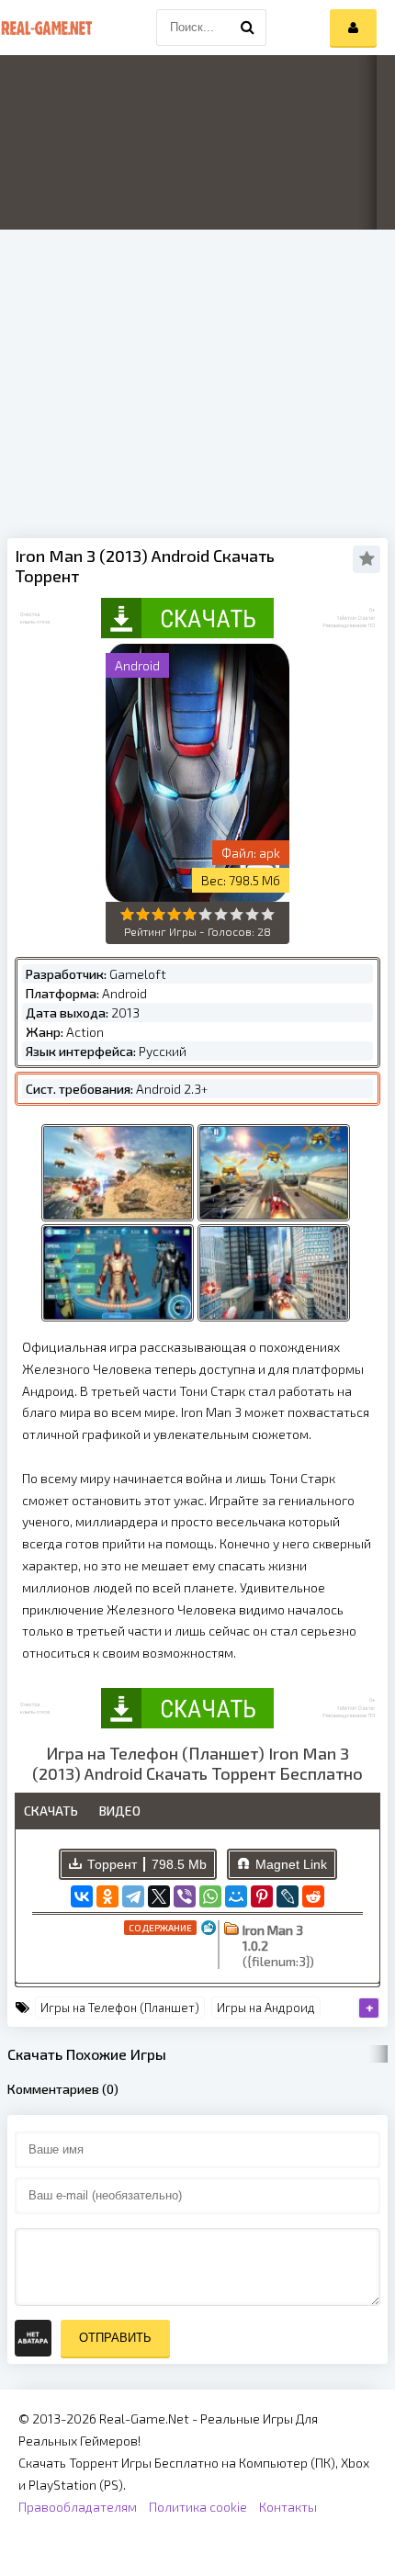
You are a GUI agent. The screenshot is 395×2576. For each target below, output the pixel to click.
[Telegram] (133, 1896)
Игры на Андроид (266, 2008)
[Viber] (185, 1896)
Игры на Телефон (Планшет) (120, 2008)
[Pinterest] (262, 1896)
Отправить (115, 2338)
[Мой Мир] (236, 1896)
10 (268, 914)
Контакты (288, 2507)
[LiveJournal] (288, 1896)
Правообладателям (78, 2507)
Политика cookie (198, 2507)
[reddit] (313, 1896)
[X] (159, 1896)
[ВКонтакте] (82, 1896)
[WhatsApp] (210, 1896)
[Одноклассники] (107, 1896)
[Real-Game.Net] (46, 28)
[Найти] (248, 28)
